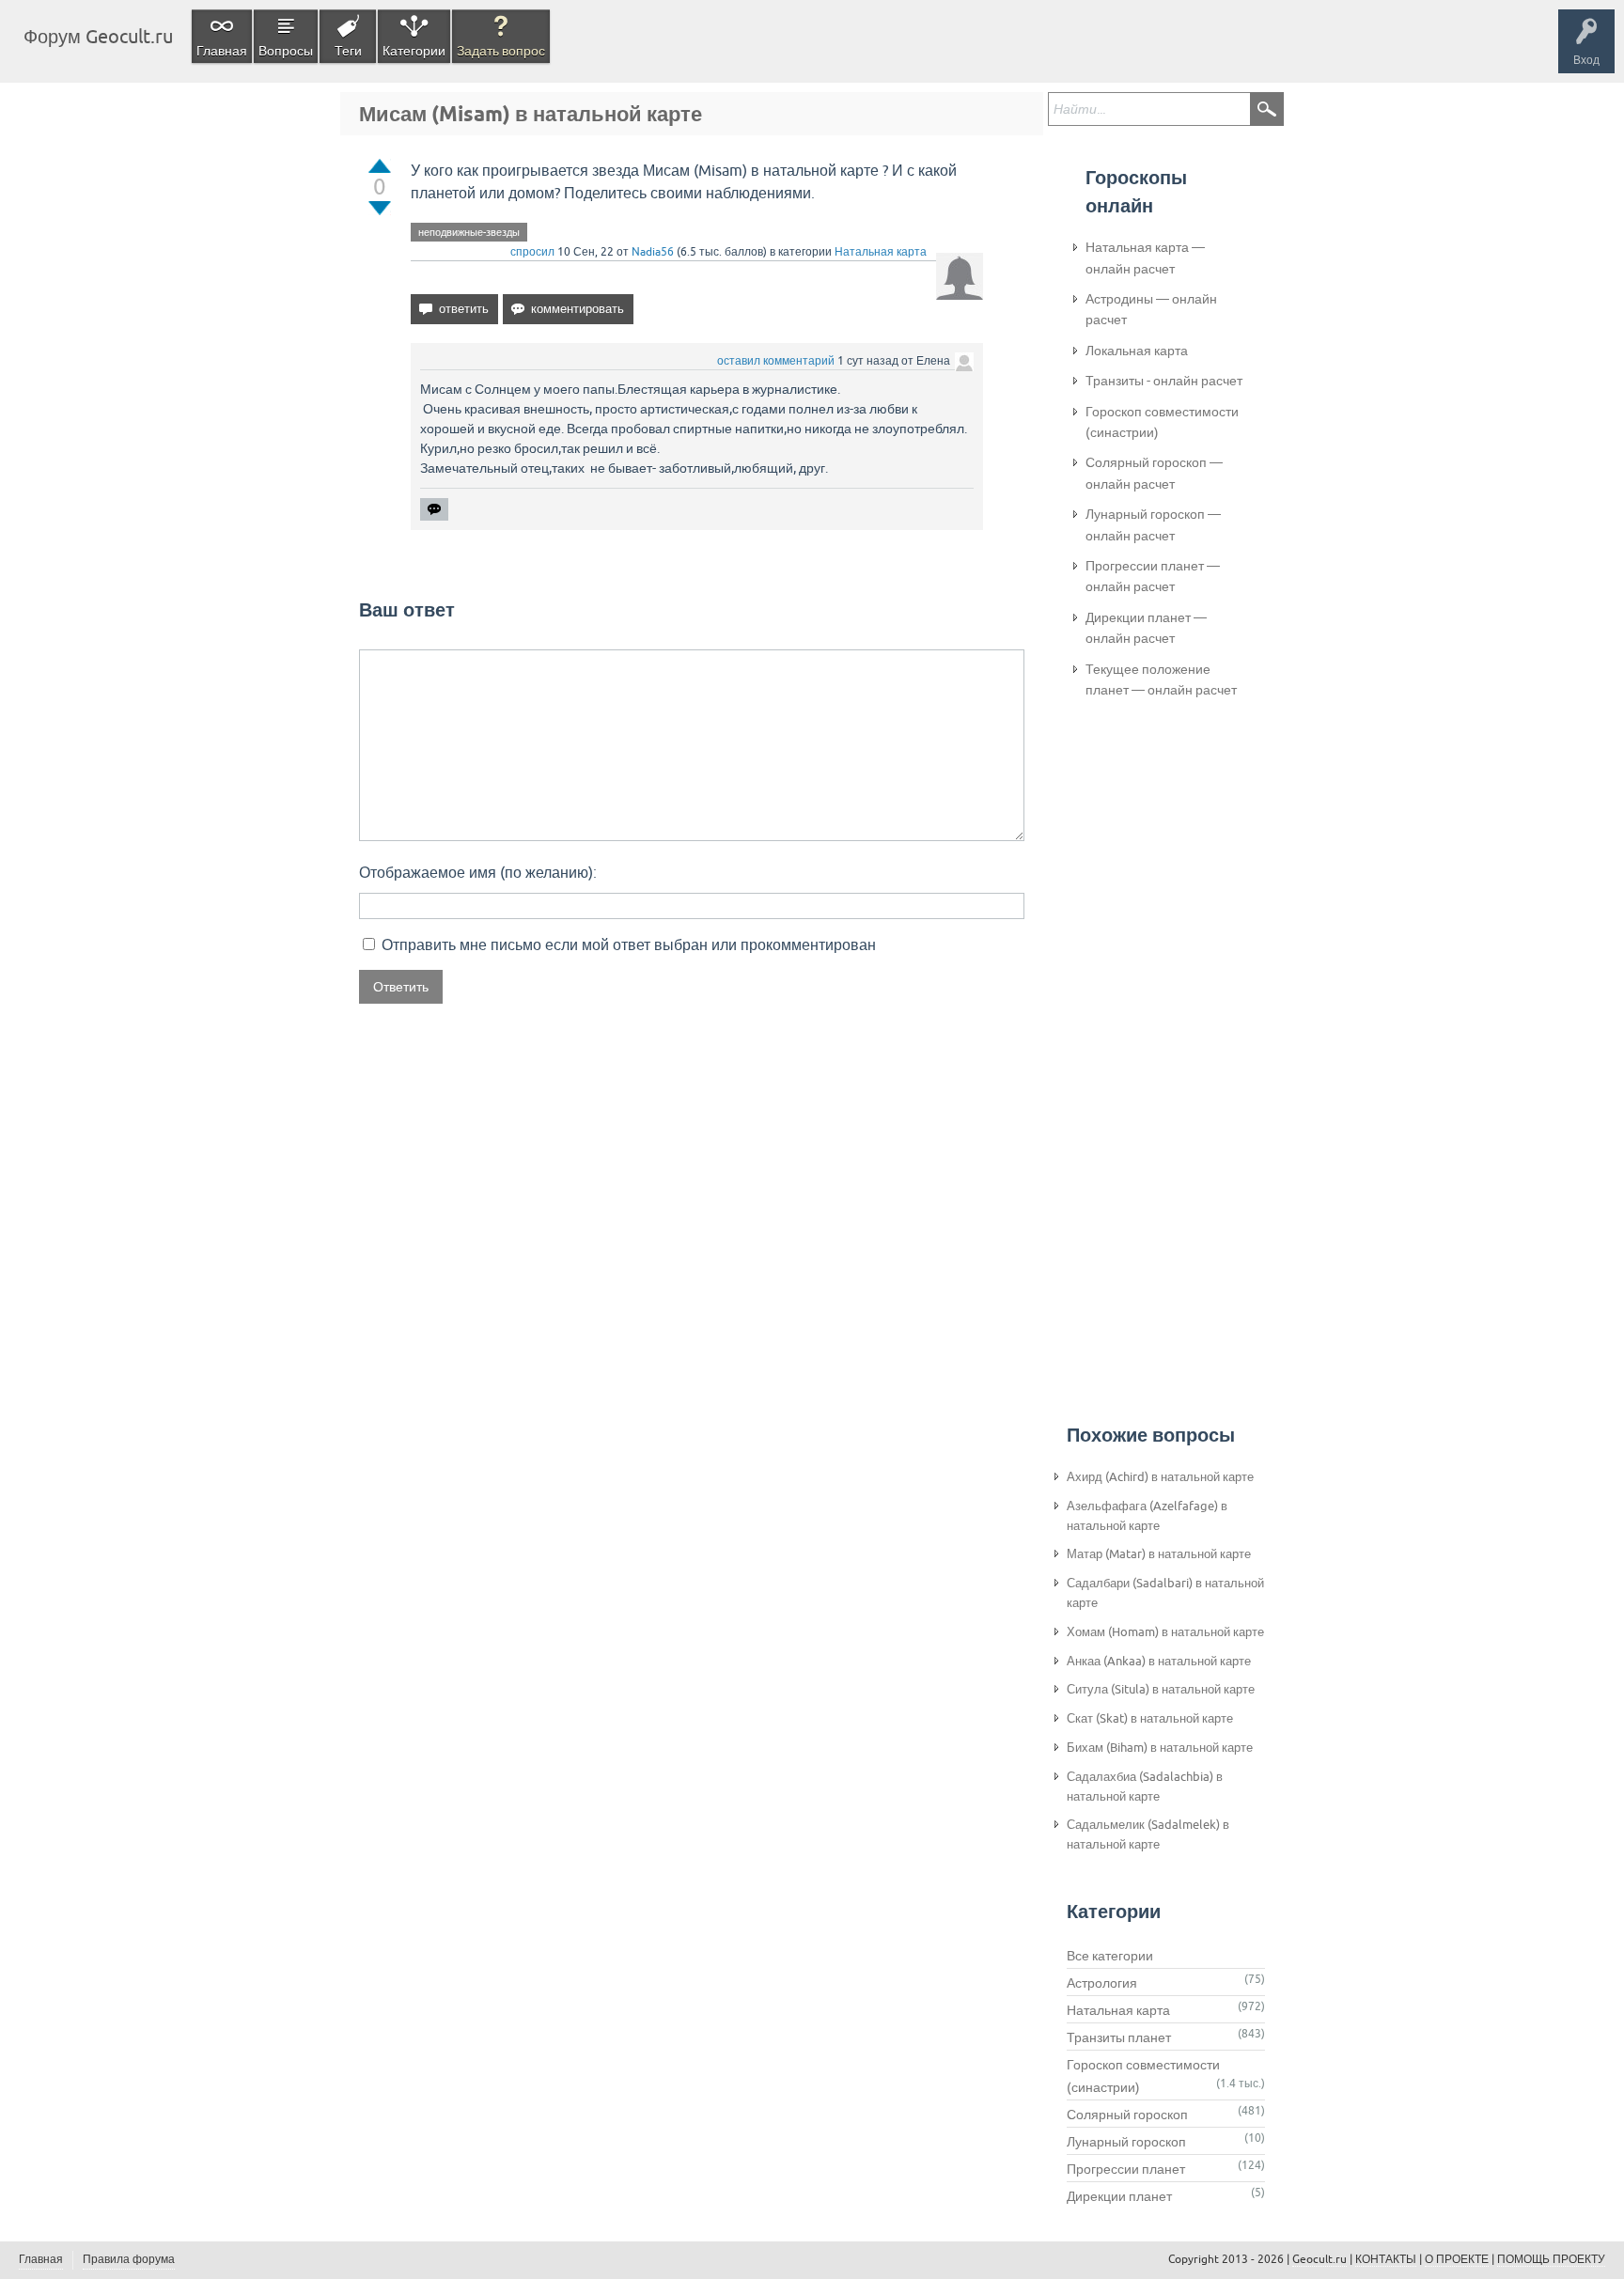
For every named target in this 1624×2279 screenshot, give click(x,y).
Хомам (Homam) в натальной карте (1165, 1632)
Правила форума (129, 2259)
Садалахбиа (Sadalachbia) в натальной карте (1145, 1787)
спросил (532, 252)
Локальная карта (1137, 351)
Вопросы (286, 51)
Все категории (1110, 1956)
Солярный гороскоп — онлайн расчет (1154, 473)
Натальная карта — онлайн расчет (1145, 258)
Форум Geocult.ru (98, 36)
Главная (222, 51)
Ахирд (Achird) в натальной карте (1160, 1477)
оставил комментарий (776, 361)
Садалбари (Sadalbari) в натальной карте (1165, 1593)
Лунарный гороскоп (1126, 2142)
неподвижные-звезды (469, 232)
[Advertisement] (1161, 1025)
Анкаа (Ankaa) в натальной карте (1159, 1661)
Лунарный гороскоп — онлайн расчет (1153, 524)
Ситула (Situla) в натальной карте (1161, 1689)
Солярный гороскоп (1127, 2115)
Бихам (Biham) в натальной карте (1160, 1748)
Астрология (1102, 1983)
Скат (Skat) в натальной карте (1150, 1718)
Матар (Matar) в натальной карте (1159, 1554)
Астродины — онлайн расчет (1151, 309)
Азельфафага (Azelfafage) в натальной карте (1147, 1516)
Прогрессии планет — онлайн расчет (1153, 576)
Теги (348, 51)
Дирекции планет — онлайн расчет (1146, 628)
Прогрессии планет (1126, 2169)
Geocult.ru (1319, 2259)
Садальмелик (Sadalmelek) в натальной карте (1148, 1834)
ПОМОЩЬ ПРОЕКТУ (1551, 2259)
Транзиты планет (1119, 2037)
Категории (414, 51)
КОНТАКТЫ (1386, 2259)
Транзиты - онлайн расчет (1164, 381)
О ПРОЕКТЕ (1457, 2259)
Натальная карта (881, 252)
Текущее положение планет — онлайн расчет (1161, 679)
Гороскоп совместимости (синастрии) (1162, 422)
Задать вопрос (501, 51)
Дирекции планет (1119, 2196)
